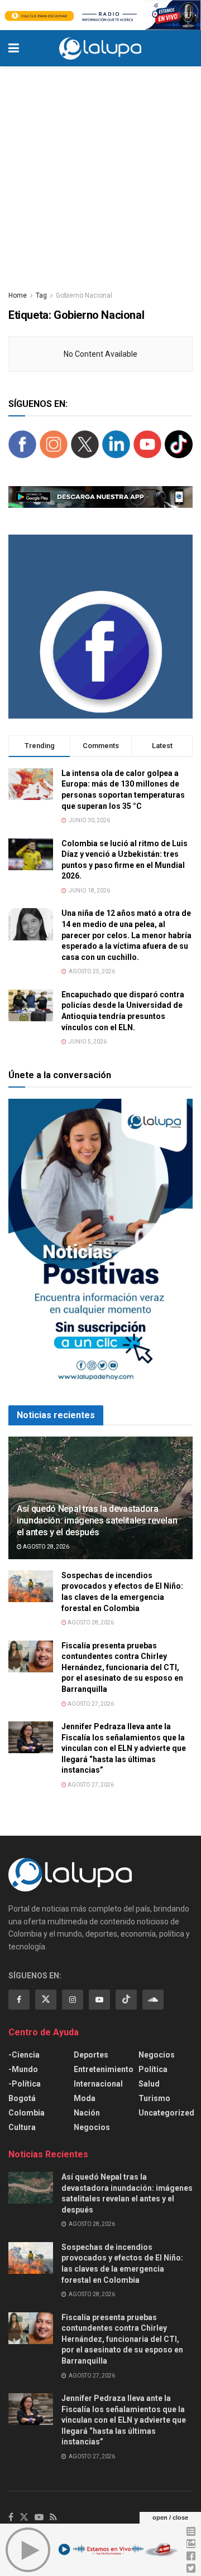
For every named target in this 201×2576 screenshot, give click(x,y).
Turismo (154, 2098)
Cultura (22, 2127)
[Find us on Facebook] (19, 2000)
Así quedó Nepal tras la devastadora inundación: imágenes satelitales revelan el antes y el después (97, 1520)
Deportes (91, 2055)
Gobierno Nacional (84, 295)
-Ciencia (24, 2055)
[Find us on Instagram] (73, 2000)
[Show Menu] (14, 48)
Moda (85, 2098)
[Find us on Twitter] (46, 2000)
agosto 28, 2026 (46, 1547)
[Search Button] (187, 48)
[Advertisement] (100, 172)
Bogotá (22, 2098)
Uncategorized (166, 2113)
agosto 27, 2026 (90, 1704)
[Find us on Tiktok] (126, 2000)
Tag (41, 295)
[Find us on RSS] (53, 2518)
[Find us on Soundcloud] (153, 2000)
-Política (25, 2084)
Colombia (27, 2113)
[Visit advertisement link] (100, 15)
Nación (87, 2113)
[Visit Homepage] (100, 48)
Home (18, 295)
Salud (149, 2084)
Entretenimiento (104, 2069)
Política (153, 2069)
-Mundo (23, 2069)
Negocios (92, 2127)
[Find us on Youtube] (99, 2000)
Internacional (98, 2084)
